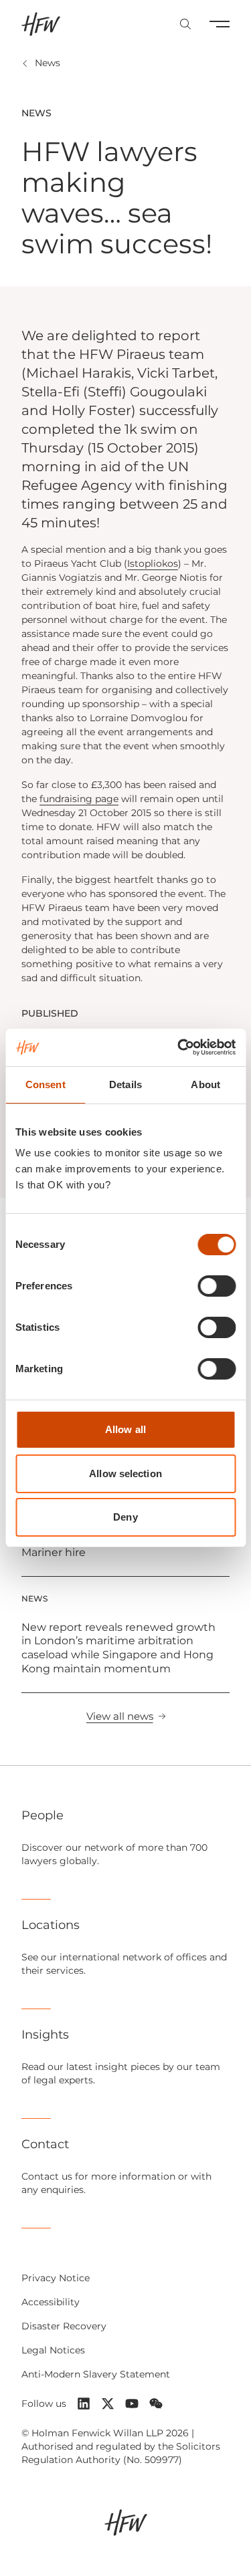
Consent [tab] (46, 1084)
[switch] (217, 1286)
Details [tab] (125, 1084)
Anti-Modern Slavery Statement (96, 2374)
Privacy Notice (56, 2278)
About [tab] (205, 1084)
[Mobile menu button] (220, 24)
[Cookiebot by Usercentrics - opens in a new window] (179, 1047)
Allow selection (125, 1473)
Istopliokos (153, 563)
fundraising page (79, 799)
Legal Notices (53, 2350)
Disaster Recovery (64, 2326)
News (48, 63)
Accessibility (51, 2302)
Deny (125, 1517)
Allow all (125, 1429)
